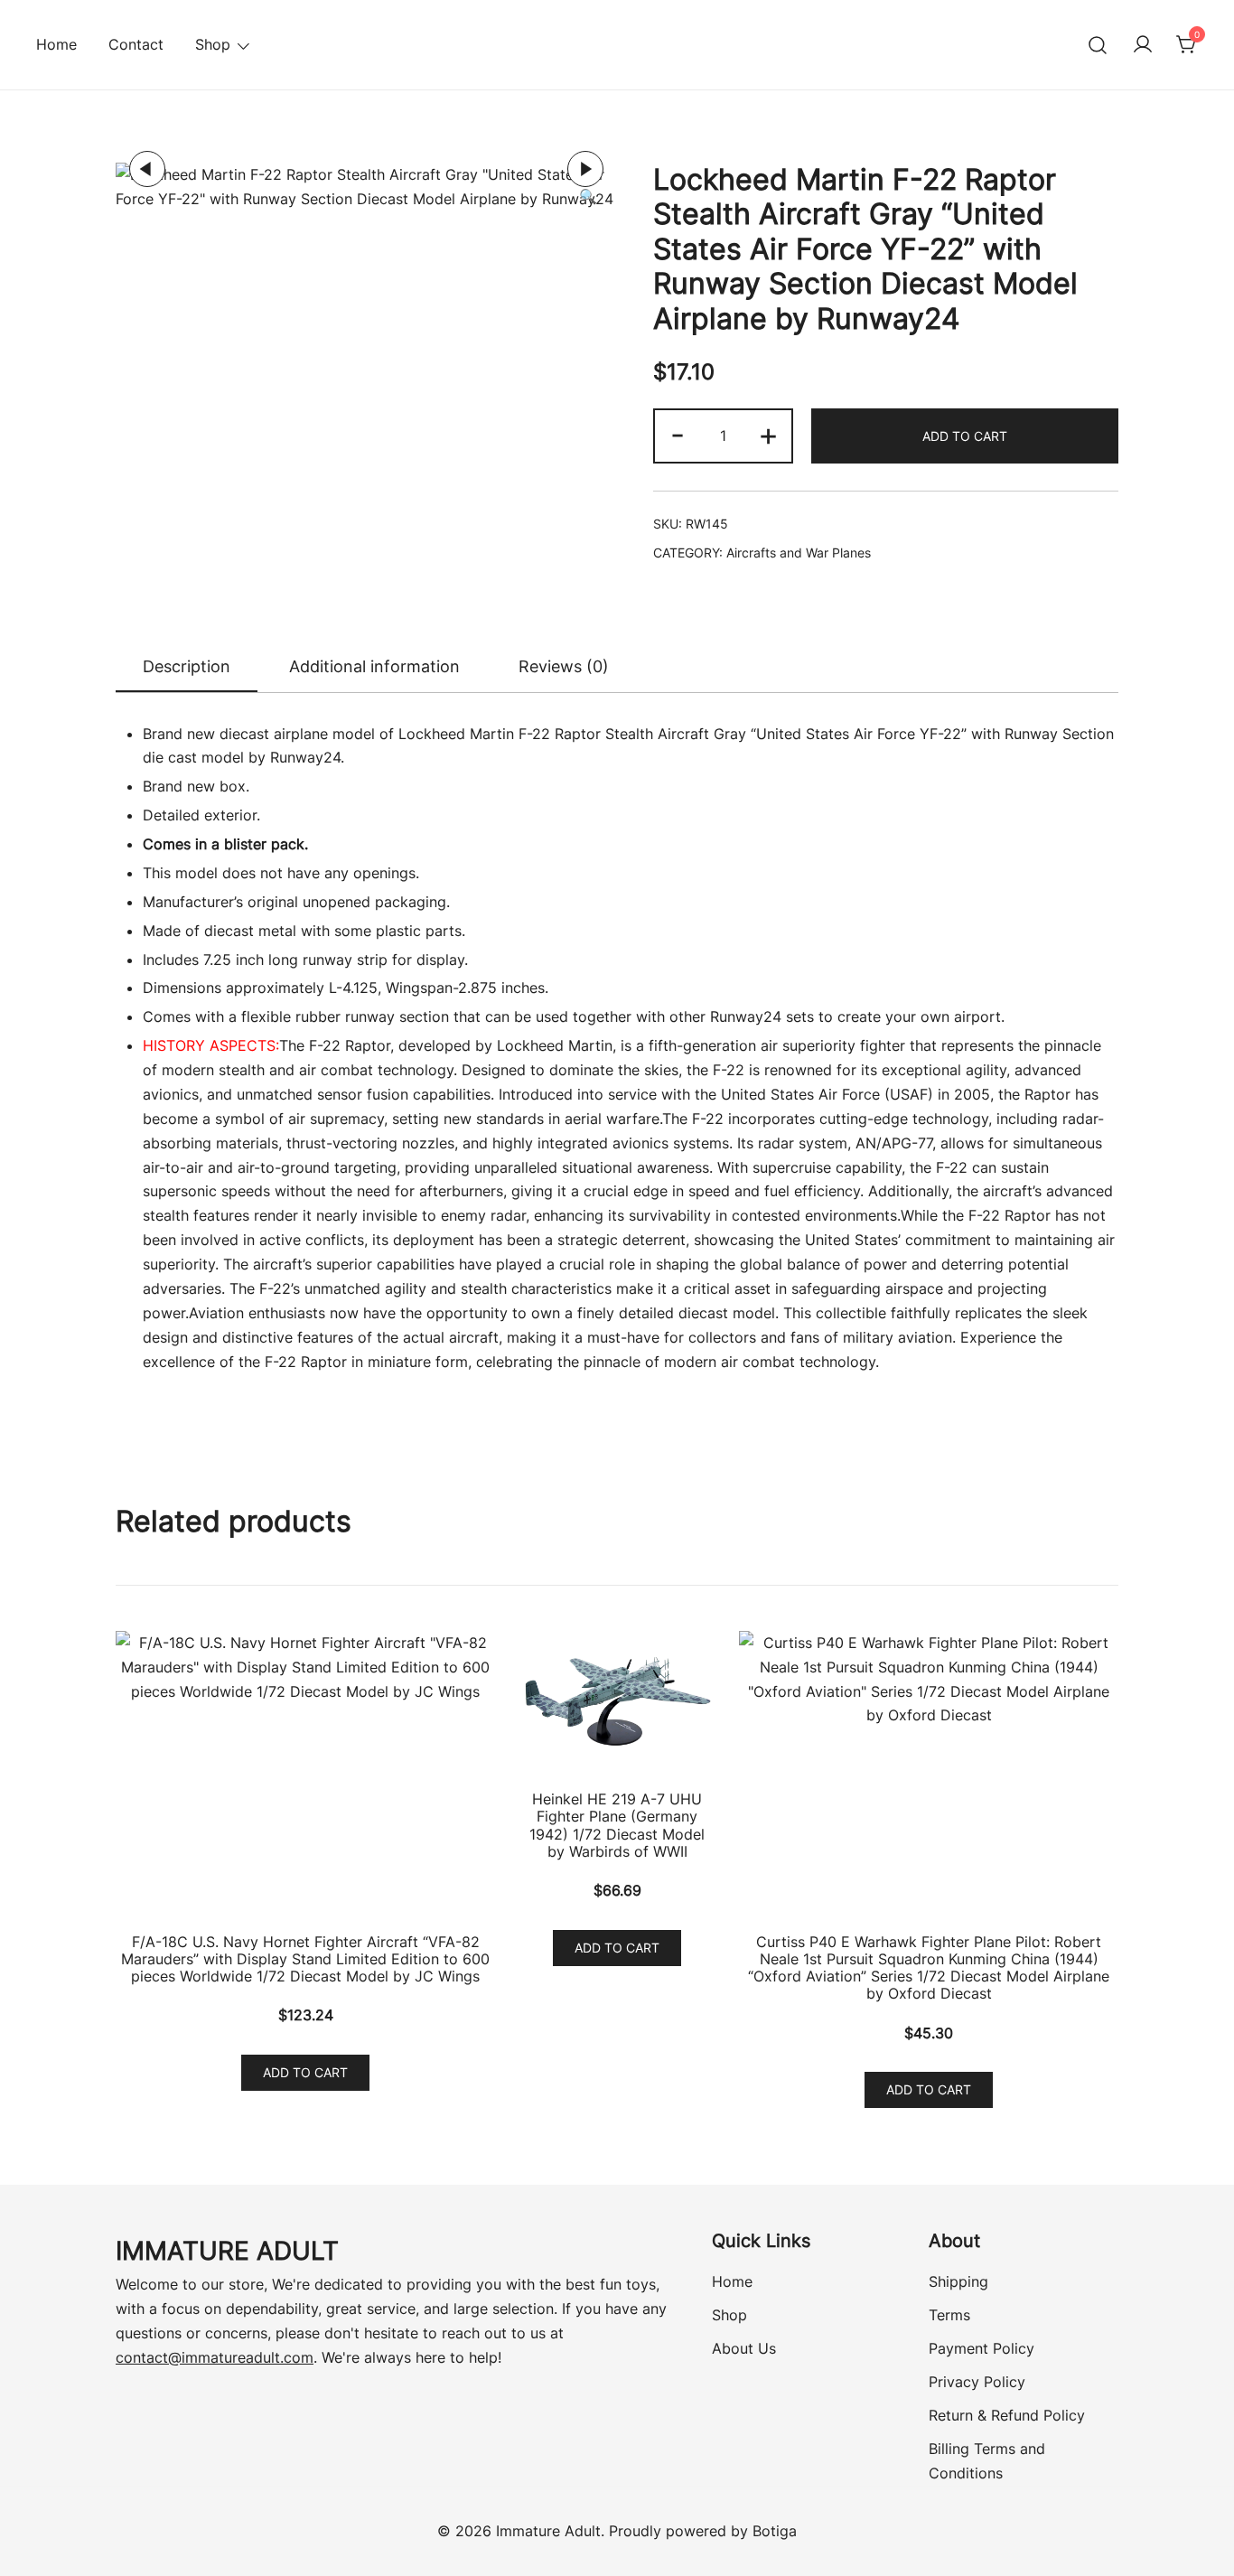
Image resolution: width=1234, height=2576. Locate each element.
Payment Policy (982, 2348)
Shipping (958, 2281)
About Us (744, 2348)
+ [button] (768, 434)
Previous (147, 169)
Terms (949, 2315)
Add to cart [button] (305, 2072)
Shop (729, 2315)
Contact (136, 44)
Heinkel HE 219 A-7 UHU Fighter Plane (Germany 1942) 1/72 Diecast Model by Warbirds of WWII (617, 1825)
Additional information (374, 666)
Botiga (775, 2531)
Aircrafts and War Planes (799, 553)
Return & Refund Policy (1007, 2415)
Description (187, 666)
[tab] (187, 668)
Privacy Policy (977, 2382)
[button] (588, 197)
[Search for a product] (1098, 45)
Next (585, 169)
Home (56, 44)
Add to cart (965, 436)
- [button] (678, 434)
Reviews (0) (564, 666)
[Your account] (1143, 45)
